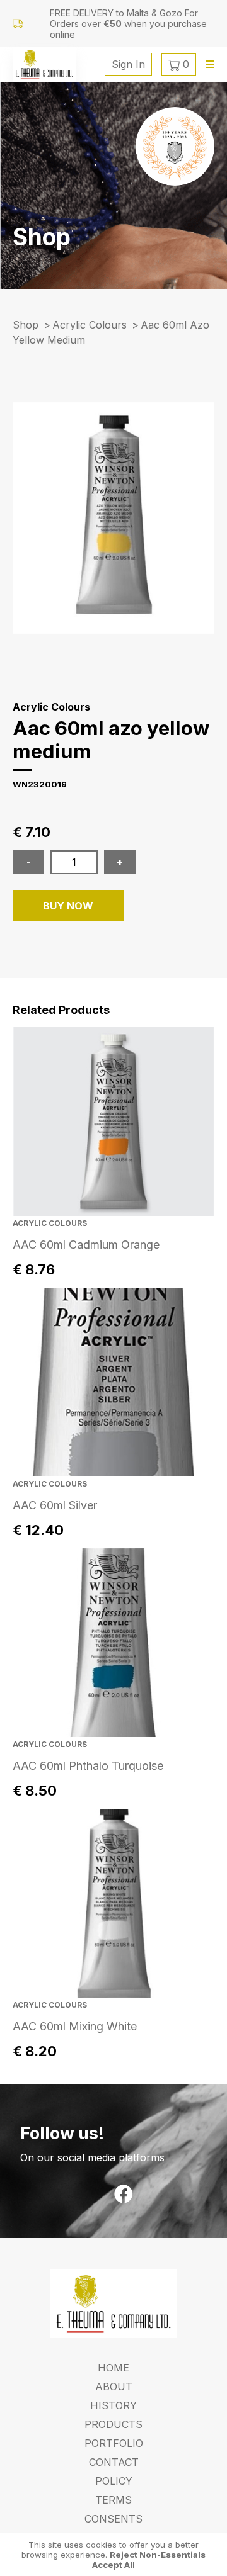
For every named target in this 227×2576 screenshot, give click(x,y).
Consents (113, 2519)
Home (113, 2368)
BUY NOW (68, 906)
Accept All (113, 2565)
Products (113, 2424)
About (114, 2387)
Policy (114, 2481)
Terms (113, 2500)
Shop (26, 325)
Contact (114, 2462)
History (113, 2405)
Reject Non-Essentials (158, 2555)
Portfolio (114, 2443)
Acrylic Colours (90, 325)
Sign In (128, 64)
